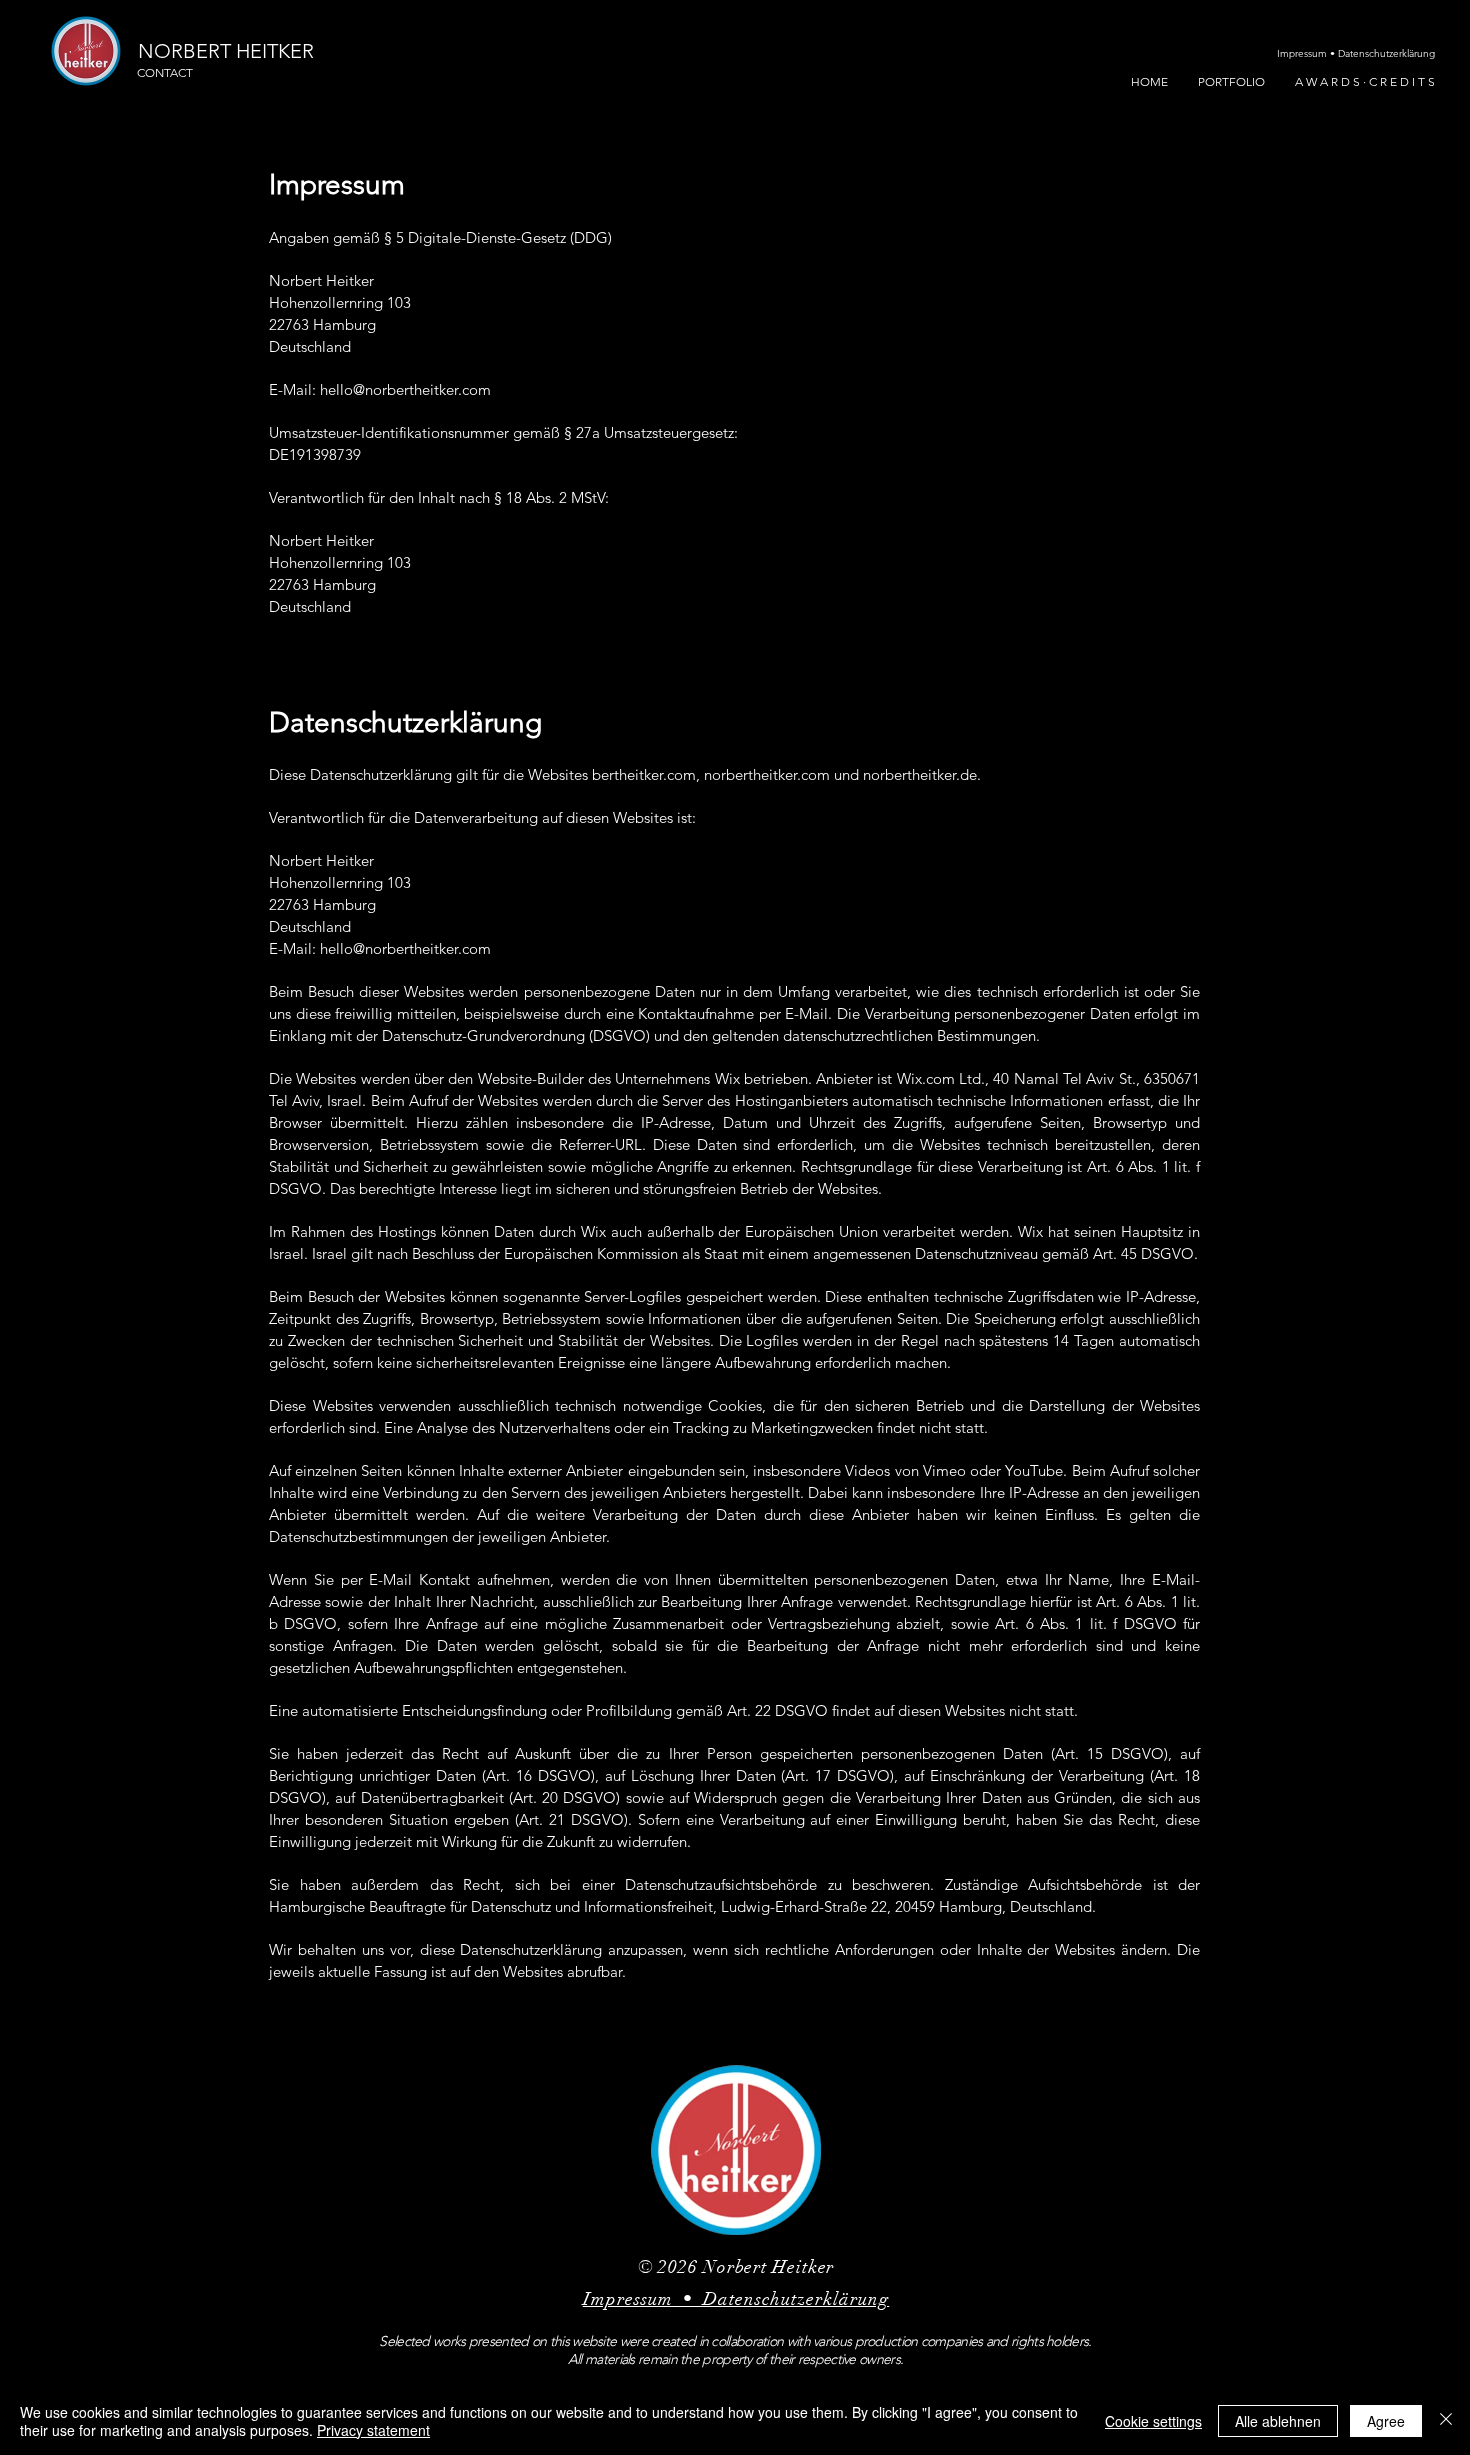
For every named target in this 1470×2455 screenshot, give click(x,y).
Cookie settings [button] (1153, 2421)
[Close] (1446, 2421)
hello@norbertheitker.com (405, 389)
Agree (1386, 2421)
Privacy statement (373, 2430)
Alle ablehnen (1278, 2421)
